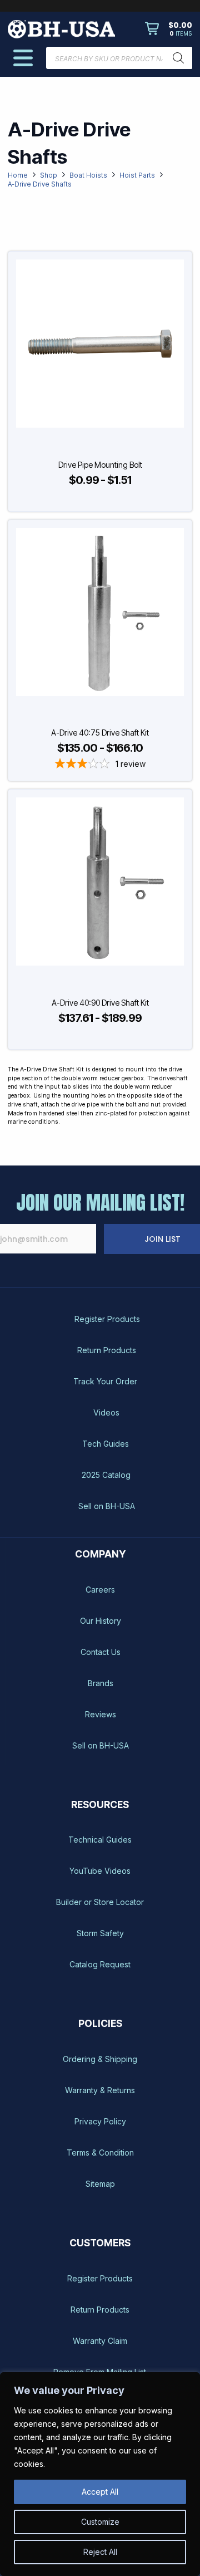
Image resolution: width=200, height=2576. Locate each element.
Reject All (100, 2552)
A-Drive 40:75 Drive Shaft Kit (100, 733)
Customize (100, 2522)
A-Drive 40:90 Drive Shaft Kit (100, 1003)
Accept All (100, 2492)
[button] (169, 29)
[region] (100, 2474)
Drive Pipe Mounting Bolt (100, 465)
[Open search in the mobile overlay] (119, 58)
